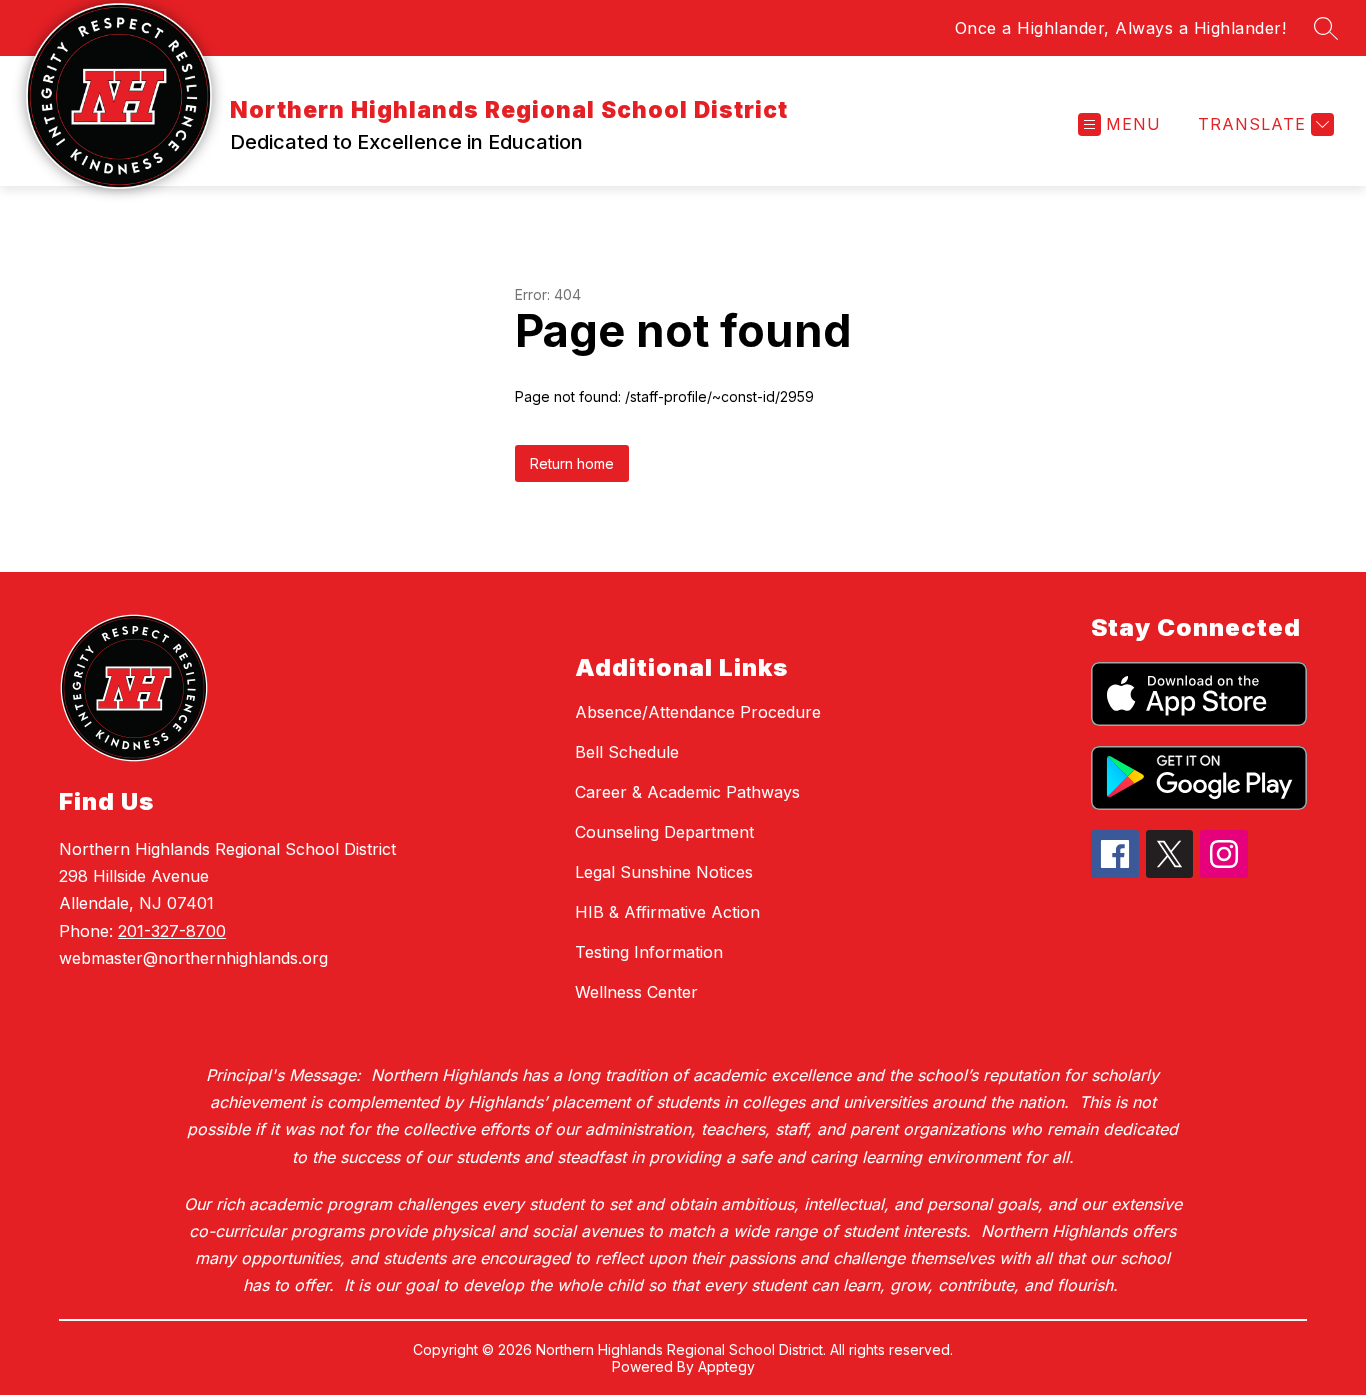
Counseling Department (664, 832)
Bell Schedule (627, 752)
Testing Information (649, 952)
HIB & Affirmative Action (667, 912)
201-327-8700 (172, 931)
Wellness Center (636, 992)
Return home (572, 463)
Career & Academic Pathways (687, 792)
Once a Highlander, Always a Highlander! (1121, 28)
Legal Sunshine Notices (664, 872)
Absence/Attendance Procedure (698, 712)
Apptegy (726, 1366)
